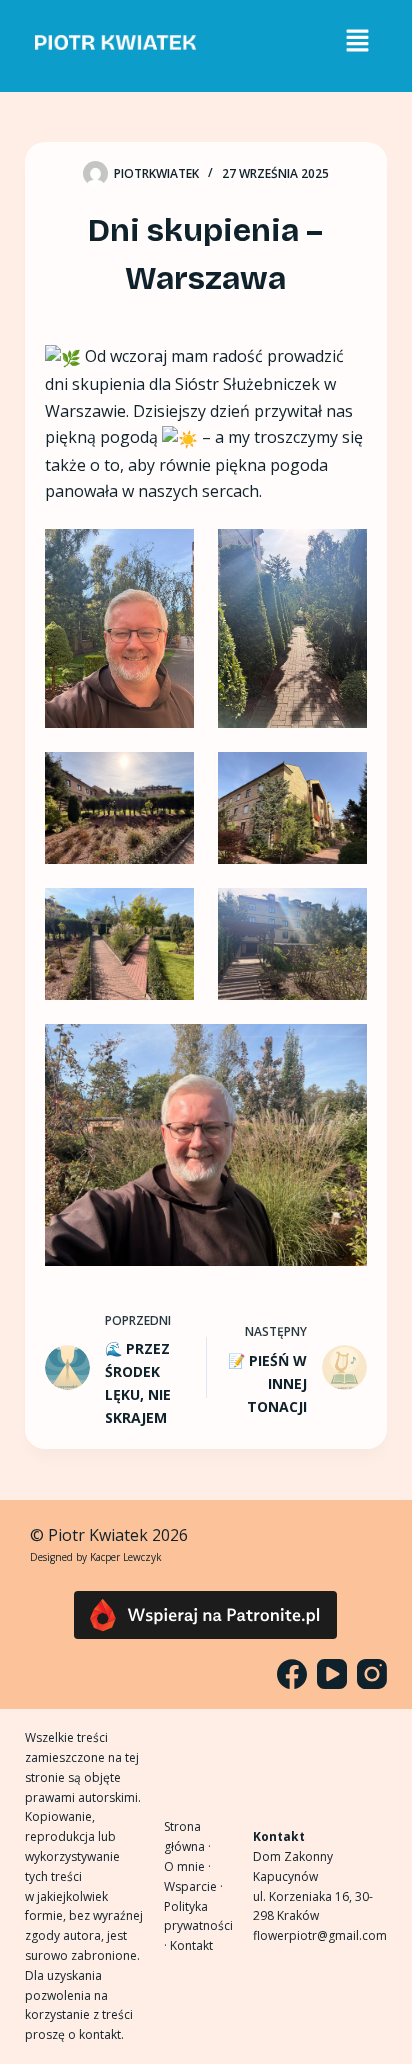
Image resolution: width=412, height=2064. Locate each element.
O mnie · (187, 1866)
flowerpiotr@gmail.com (320, 1935)
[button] (357, 41)
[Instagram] (372, 1674)
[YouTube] (332, 1674)
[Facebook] (292, 1674)
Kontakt (191, 1945)
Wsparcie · (193, 1886)
